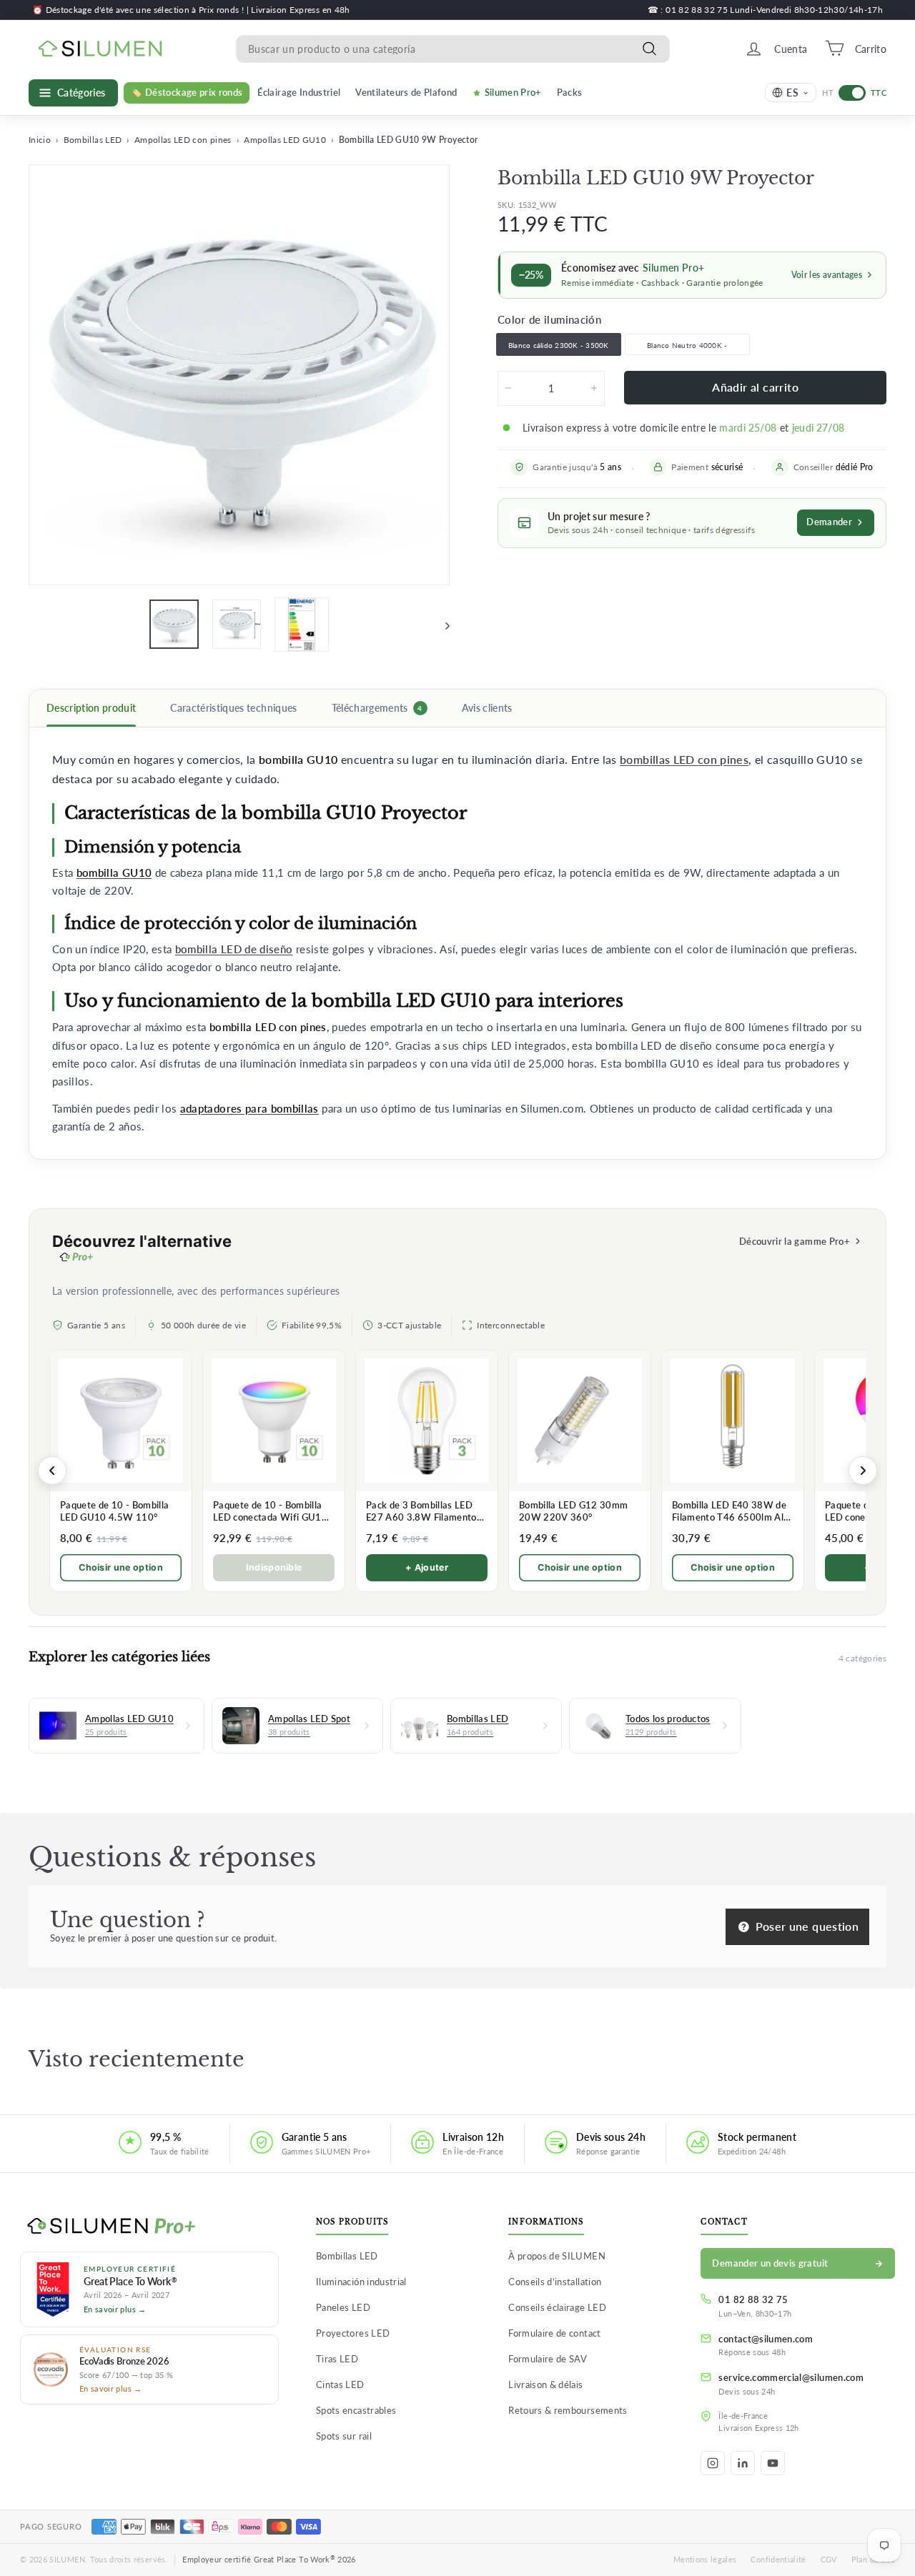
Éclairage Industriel (299, 92)
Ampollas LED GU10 (285, 140)
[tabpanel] (457, 943)
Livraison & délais (545, 2384)
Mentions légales (705, 2559)
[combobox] (453, 48)
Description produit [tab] (91, 708)
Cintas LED (340, 2384)
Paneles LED (343, 2307)
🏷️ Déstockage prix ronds (187, 92)
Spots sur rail (344, 2436)
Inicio (40, 140)
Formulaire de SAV (548, 2359)
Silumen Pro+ (513, 92)
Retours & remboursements (568, 2410)
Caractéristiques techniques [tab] (233, 708)
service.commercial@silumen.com (791, 2377)
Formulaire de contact (554, 2333)
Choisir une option (121, 1567)
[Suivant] (863, 1471)
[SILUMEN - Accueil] (149, 2227)
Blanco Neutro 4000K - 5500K (687, 348)
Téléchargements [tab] (377, 708)
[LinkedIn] (743, 2463)
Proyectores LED (353, 2333)
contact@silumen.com (766, 2339)
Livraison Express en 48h (300, 10)
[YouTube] (773, 2463)
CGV (829, 2559)
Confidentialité (778, 2559)
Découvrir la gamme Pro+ (795, 1241)
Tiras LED (337, 2359)
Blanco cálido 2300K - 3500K (559, 345)
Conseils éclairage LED (557, 2307)
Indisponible (274, 1567)
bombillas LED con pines (684, 760)
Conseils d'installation (555, 2282)
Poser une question (805, 1926)
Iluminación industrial (361, 2282)
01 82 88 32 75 (753, 2299)
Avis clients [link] (487, 708)
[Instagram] (713, 2463)
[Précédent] (52, 1471)
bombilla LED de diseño (234, 949)
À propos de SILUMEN (557, 2256)
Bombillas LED (93, 140)
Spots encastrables (356, 2410)
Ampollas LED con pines (183, 140)
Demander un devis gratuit (770, 2263)
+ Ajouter (427, 1567)
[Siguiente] (441, 625)
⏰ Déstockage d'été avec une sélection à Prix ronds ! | (142, 10)
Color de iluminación (549, 319)
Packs (570, 92)
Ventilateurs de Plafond (406, 92)
